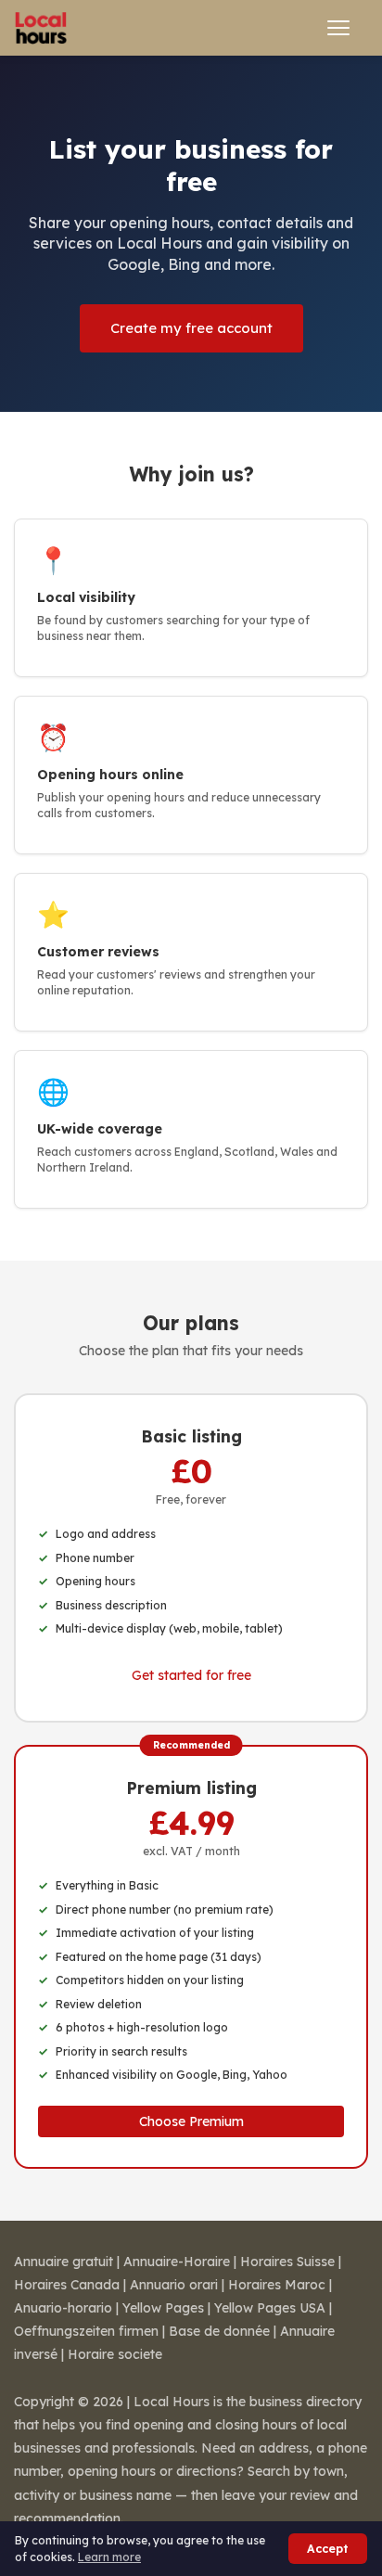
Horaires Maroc (277, 2285)
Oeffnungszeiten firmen (86, 2331)
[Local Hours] (41, 28)
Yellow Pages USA (270, 2308)
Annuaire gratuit (64, 2262)
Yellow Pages (163, 2308)
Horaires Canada (67, 2285)
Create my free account (191, 328)
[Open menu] (338, 28)
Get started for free (191, 1675)
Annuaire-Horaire (177, 2262)
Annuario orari (174, 2285)
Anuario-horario (63, 2308)
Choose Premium (191, 2121)
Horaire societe (115, 2354)
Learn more (109, 2557)
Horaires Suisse (287, 2262)
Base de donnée (219, 2331)
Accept (328, 2549)
